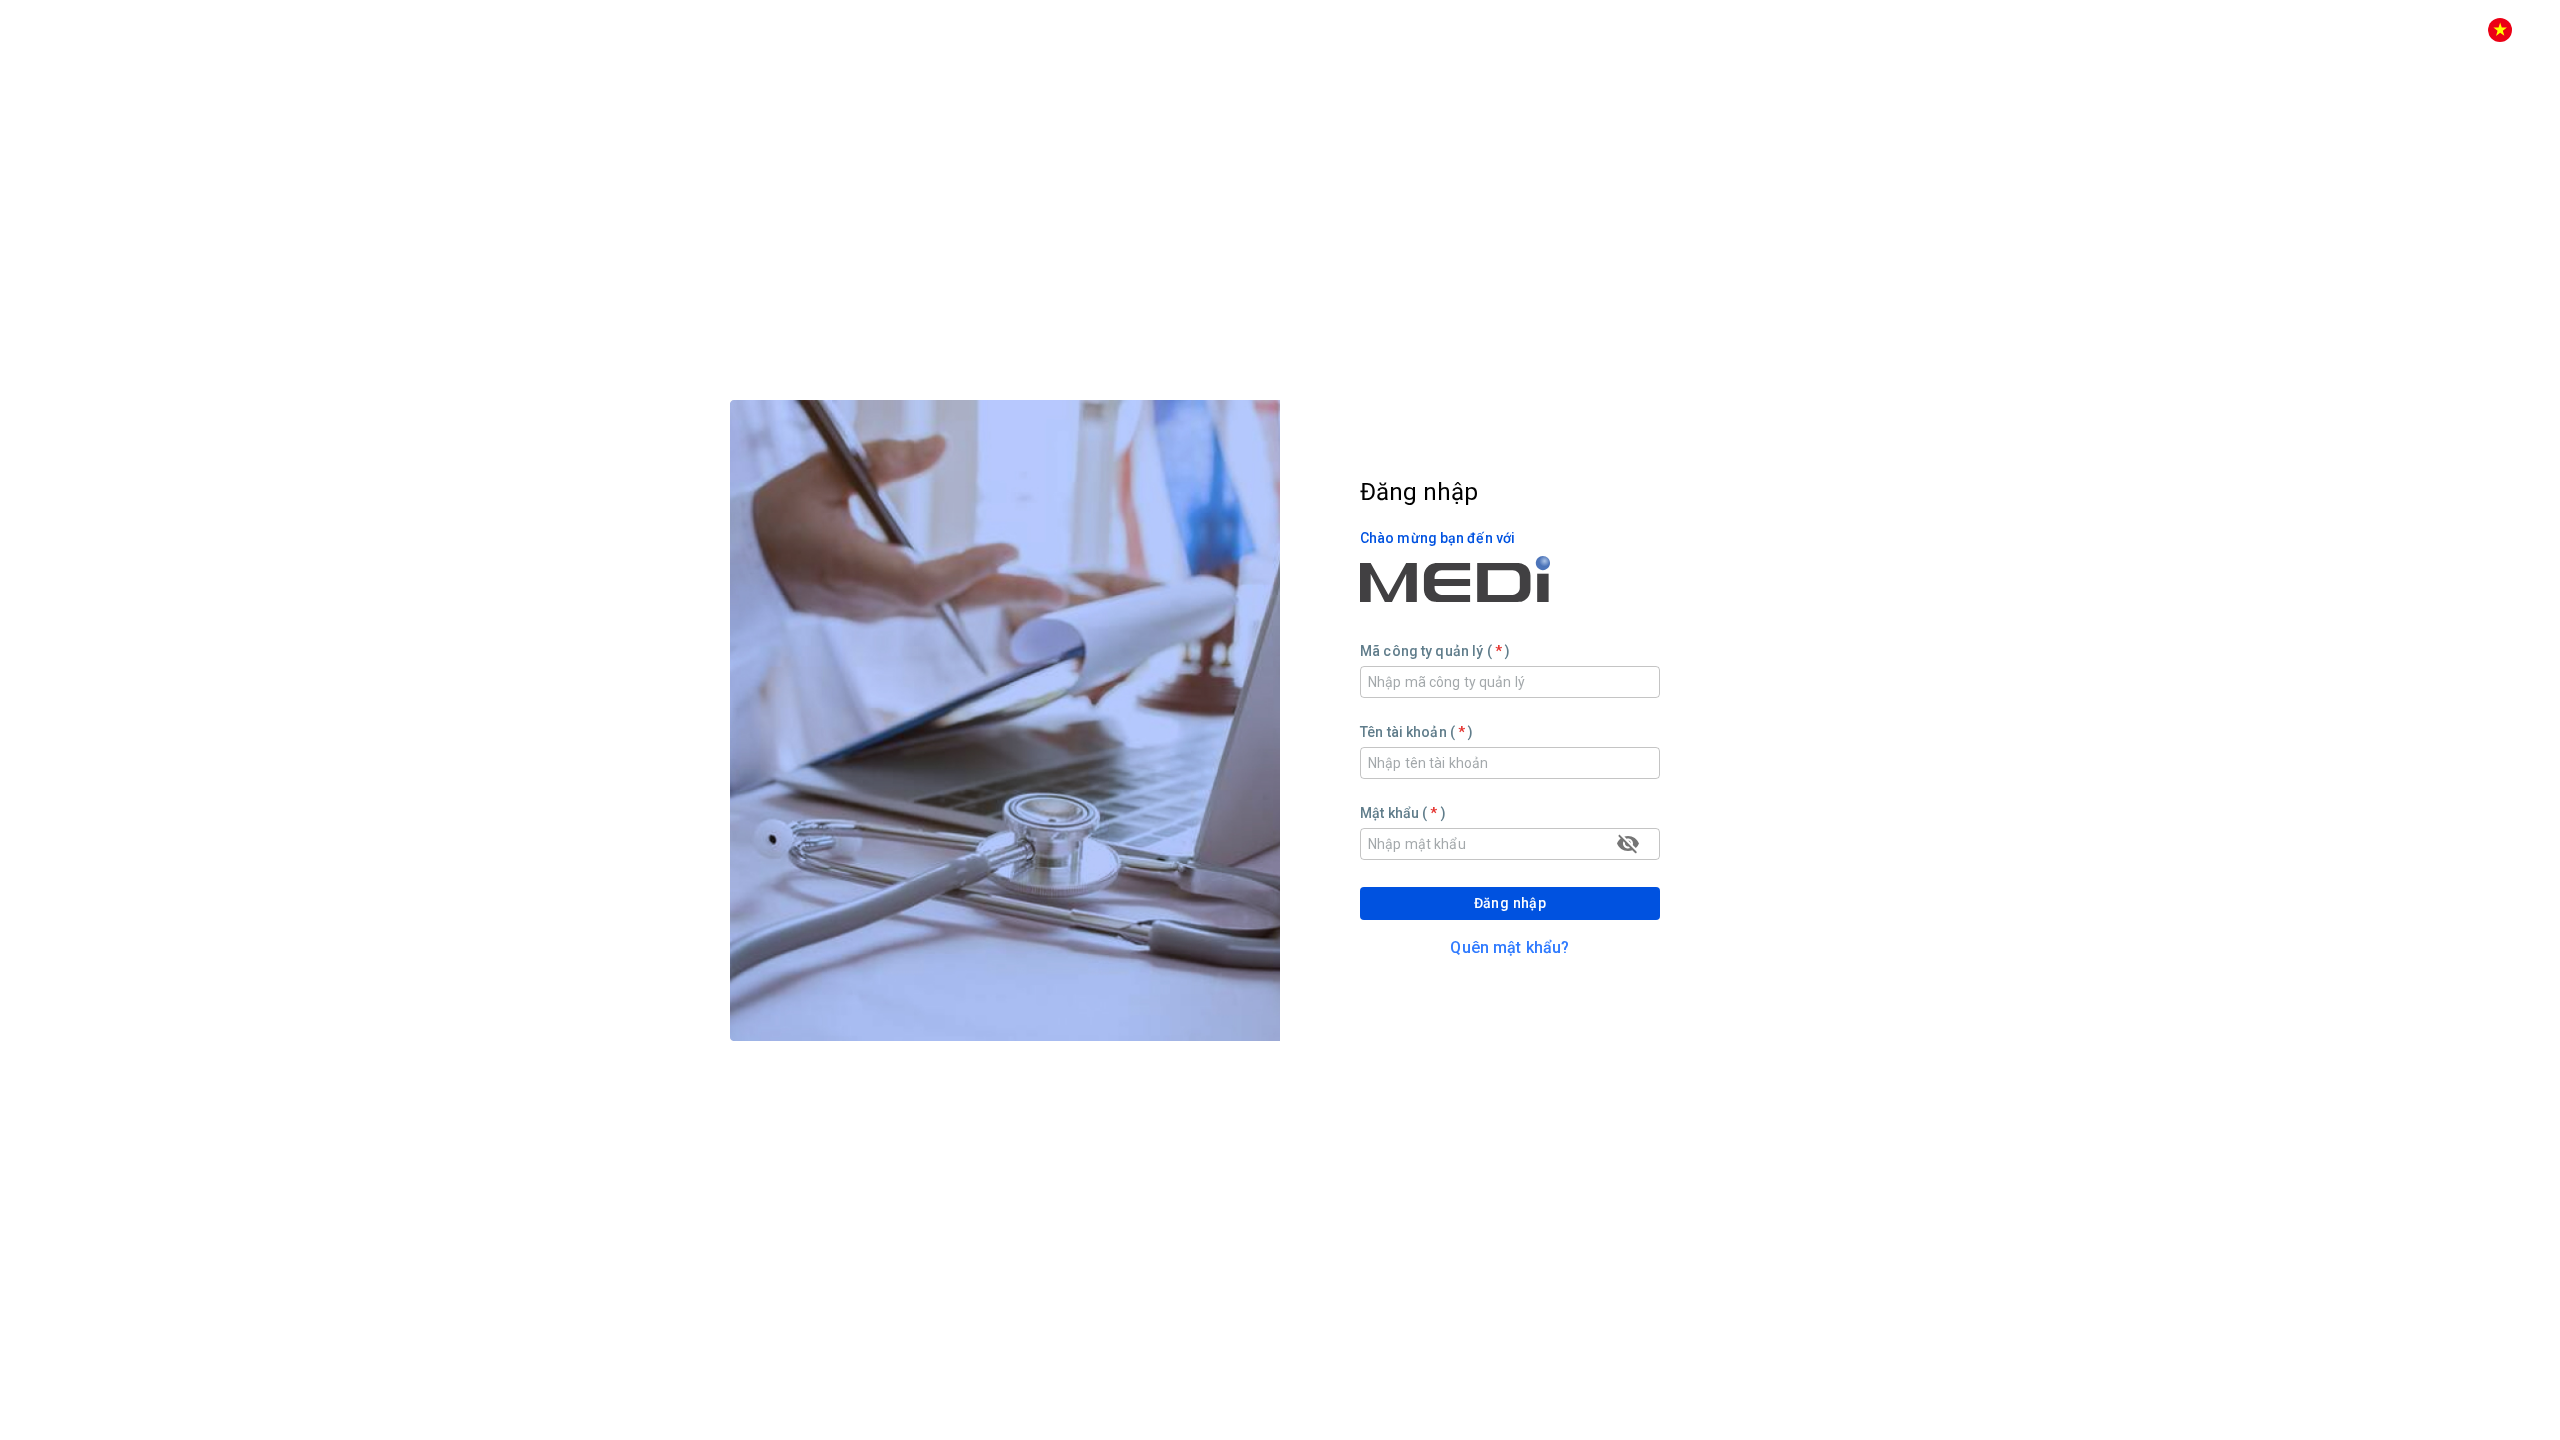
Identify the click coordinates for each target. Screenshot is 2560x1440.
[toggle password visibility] (1628, 844)
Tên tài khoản (1412, 732)
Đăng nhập (1510, 903)
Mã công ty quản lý (1431, 651)
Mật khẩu (1399, 813)
